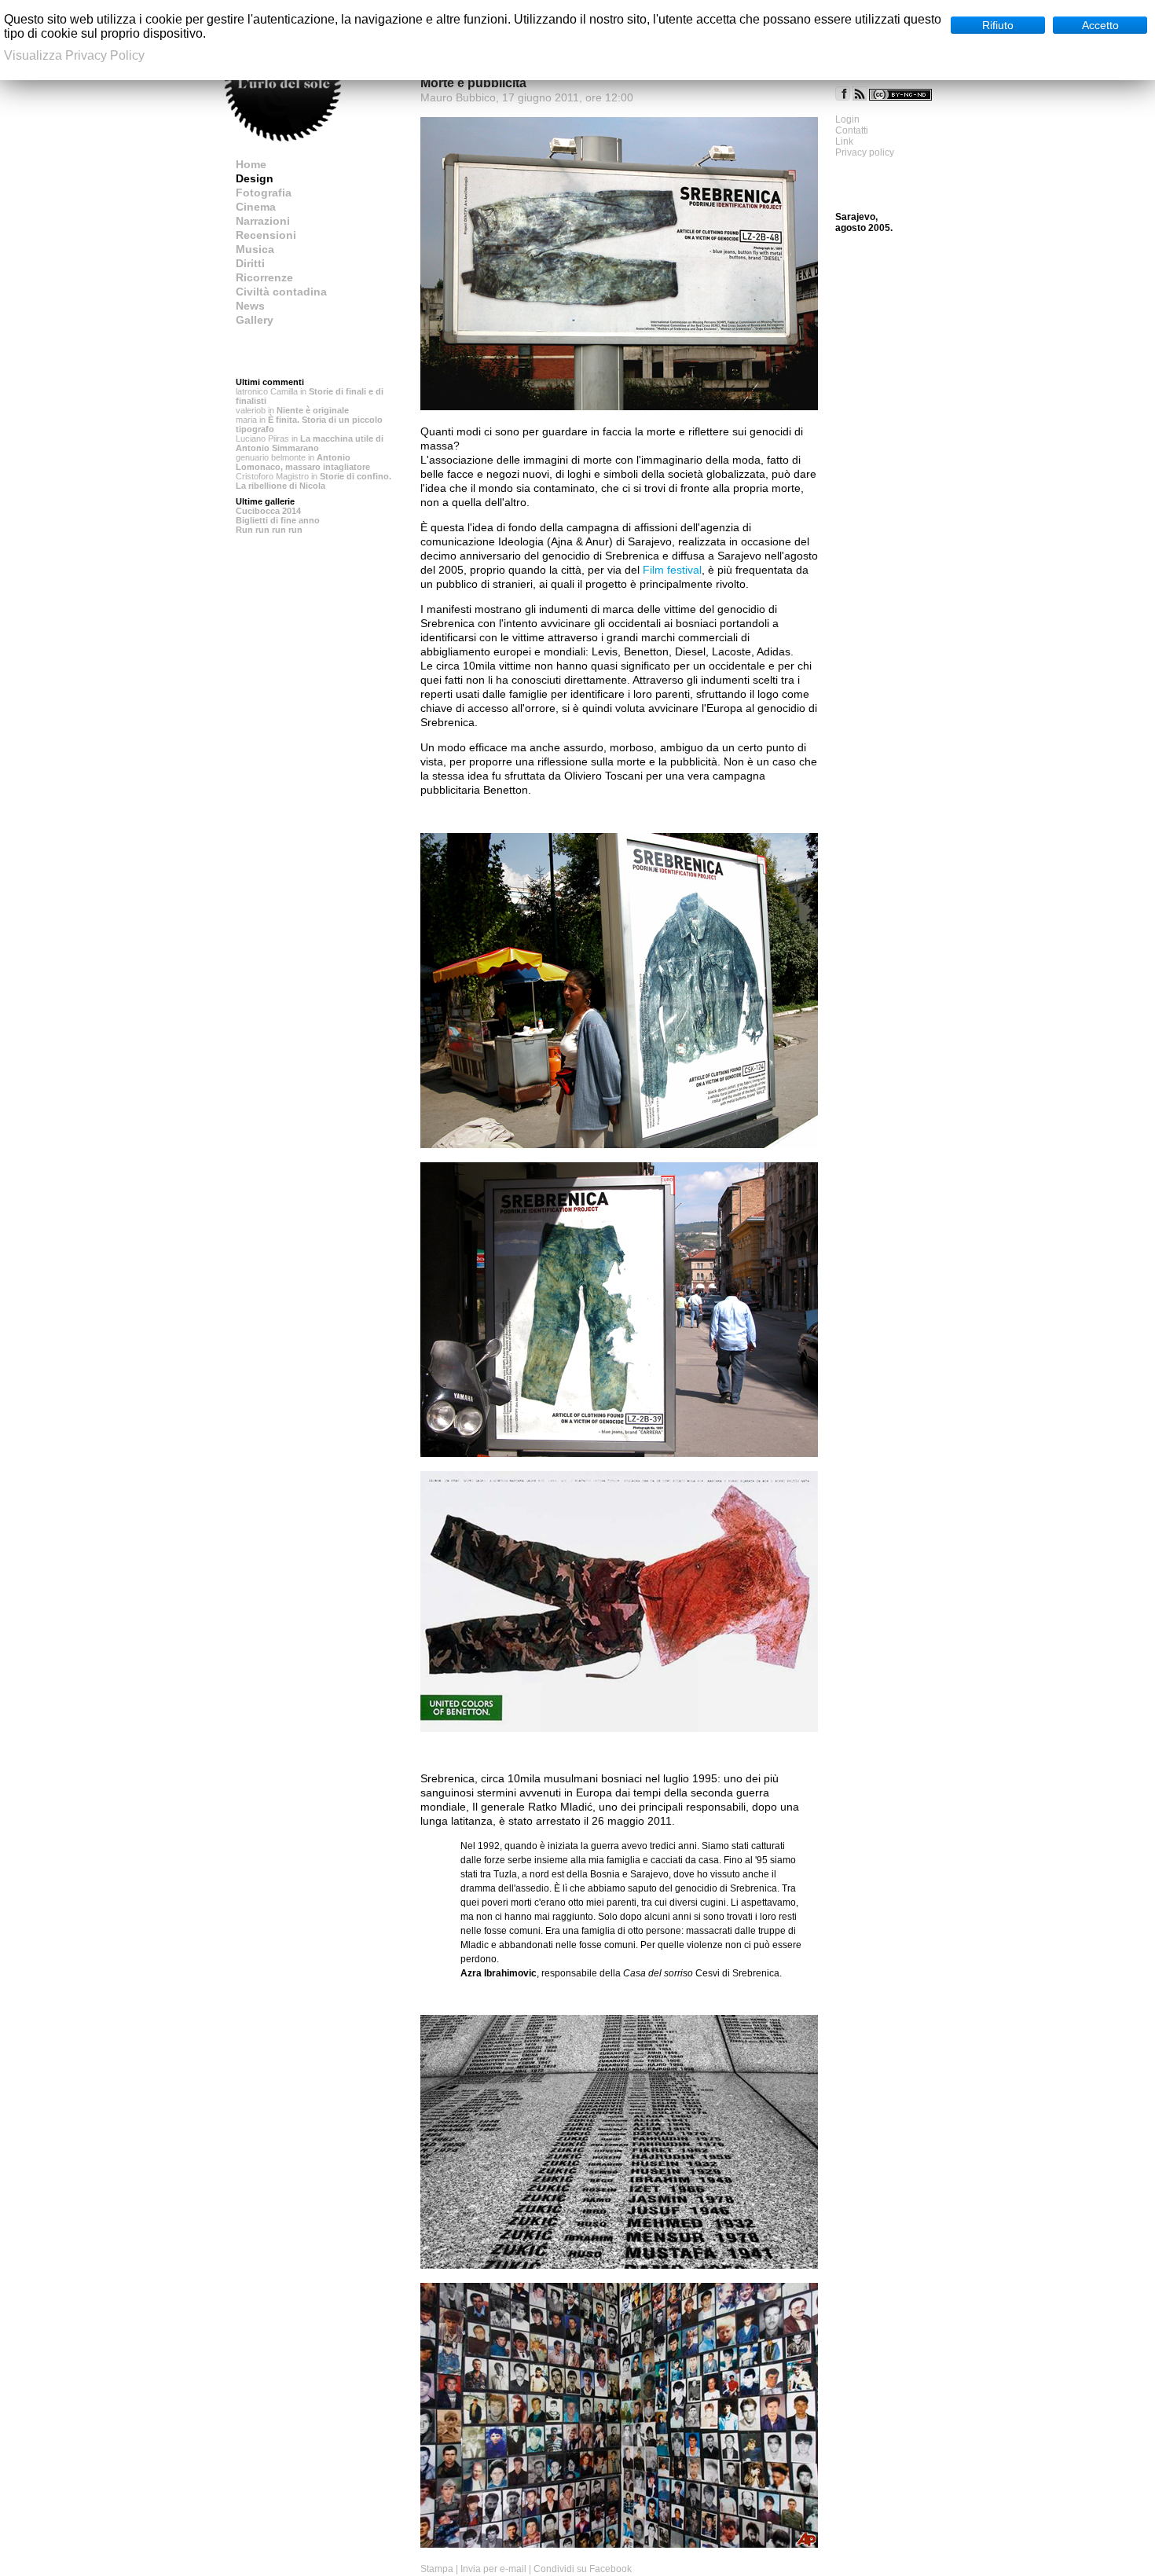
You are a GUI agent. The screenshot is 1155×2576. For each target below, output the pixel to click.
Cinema (256, 207)
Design (255, 178)
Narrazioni (263, 221)
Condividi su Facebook (583, 2569)
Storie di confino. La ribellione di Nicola (313, 481)
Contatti (852, 130)
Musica (255, 249)
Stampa (437, 2569)
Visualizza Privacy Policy (74, 55)
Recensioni (266, 235)
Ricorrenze (264, 277)
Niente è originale (313, 410)
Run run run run (269, 530)
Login (847, 119)
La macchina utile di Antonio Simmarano (310, 443)
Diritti (250, 263)
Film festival (672, 570)
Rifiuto (998, 25)
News (250, 306)
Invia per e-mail (493, 2569)
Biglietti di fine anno (278, 520)
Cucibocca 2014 (268, 511)
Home (251, 164)
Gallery (255, 320)
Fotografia (264, 193)
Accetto (1100, 25)
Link (844, 141)
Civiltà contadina (281, 292)
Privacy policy (865, 152)
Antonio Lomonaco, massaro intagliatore (303, 462)
